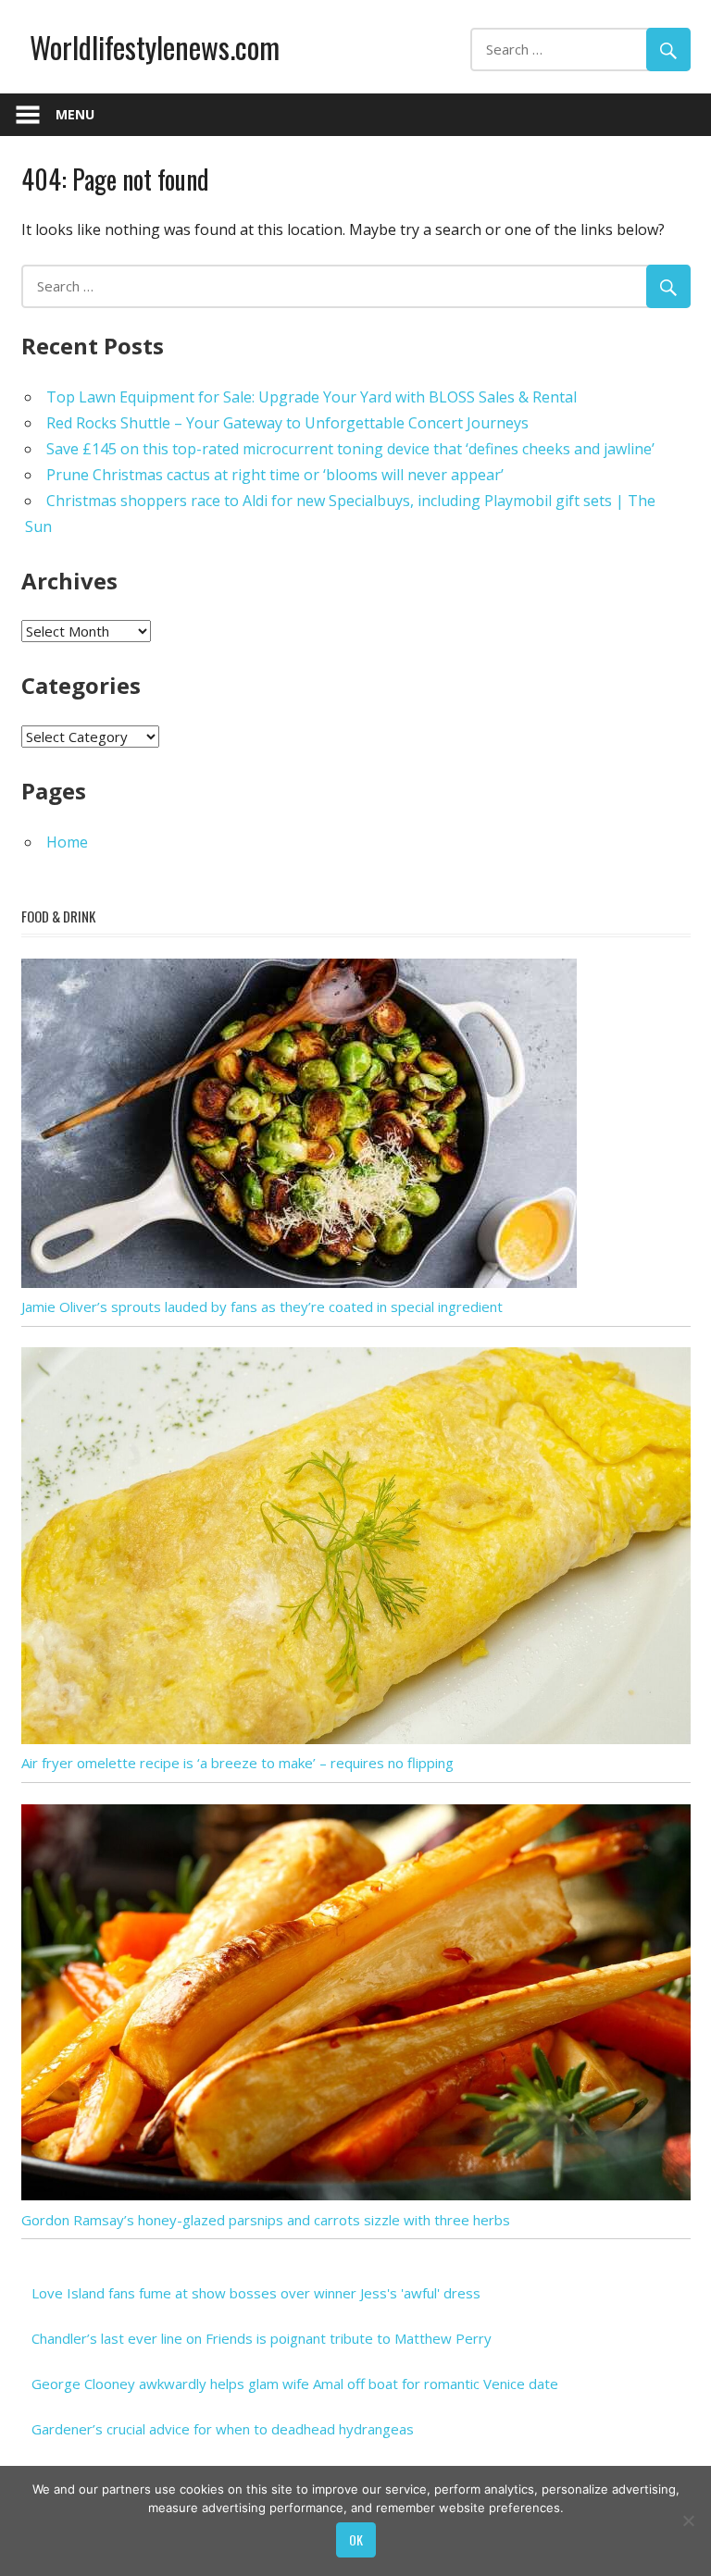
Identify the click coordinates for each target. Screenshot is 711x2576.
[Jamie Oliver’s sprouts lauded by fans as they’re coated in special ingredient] (299, 1282)
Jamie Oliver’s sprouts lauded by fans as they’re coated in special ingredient (262, 1307)
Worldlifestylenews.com (155, 47)
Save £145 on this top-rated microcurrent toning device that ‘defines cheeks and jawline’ (350, 449)
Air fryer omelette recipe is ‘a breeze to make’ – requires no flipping (237, 1763)
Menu (75, 114)
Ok (356, 2539)
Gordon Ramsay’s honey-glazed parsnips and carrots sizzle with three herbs (266, 2220)
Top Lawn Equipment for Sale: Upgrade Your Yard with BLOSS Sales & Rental (312, 397)
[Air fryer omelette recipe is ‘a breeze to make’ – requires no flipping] (356, 1739)
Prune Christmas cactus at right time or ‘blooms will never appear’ (275, 475)
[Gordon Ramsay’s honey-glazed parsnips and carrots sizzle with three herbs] (356, 2195)
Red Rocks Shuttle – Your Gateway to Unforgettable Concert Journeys (287, 423)
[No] (688, 2520)
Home (67, 842)
